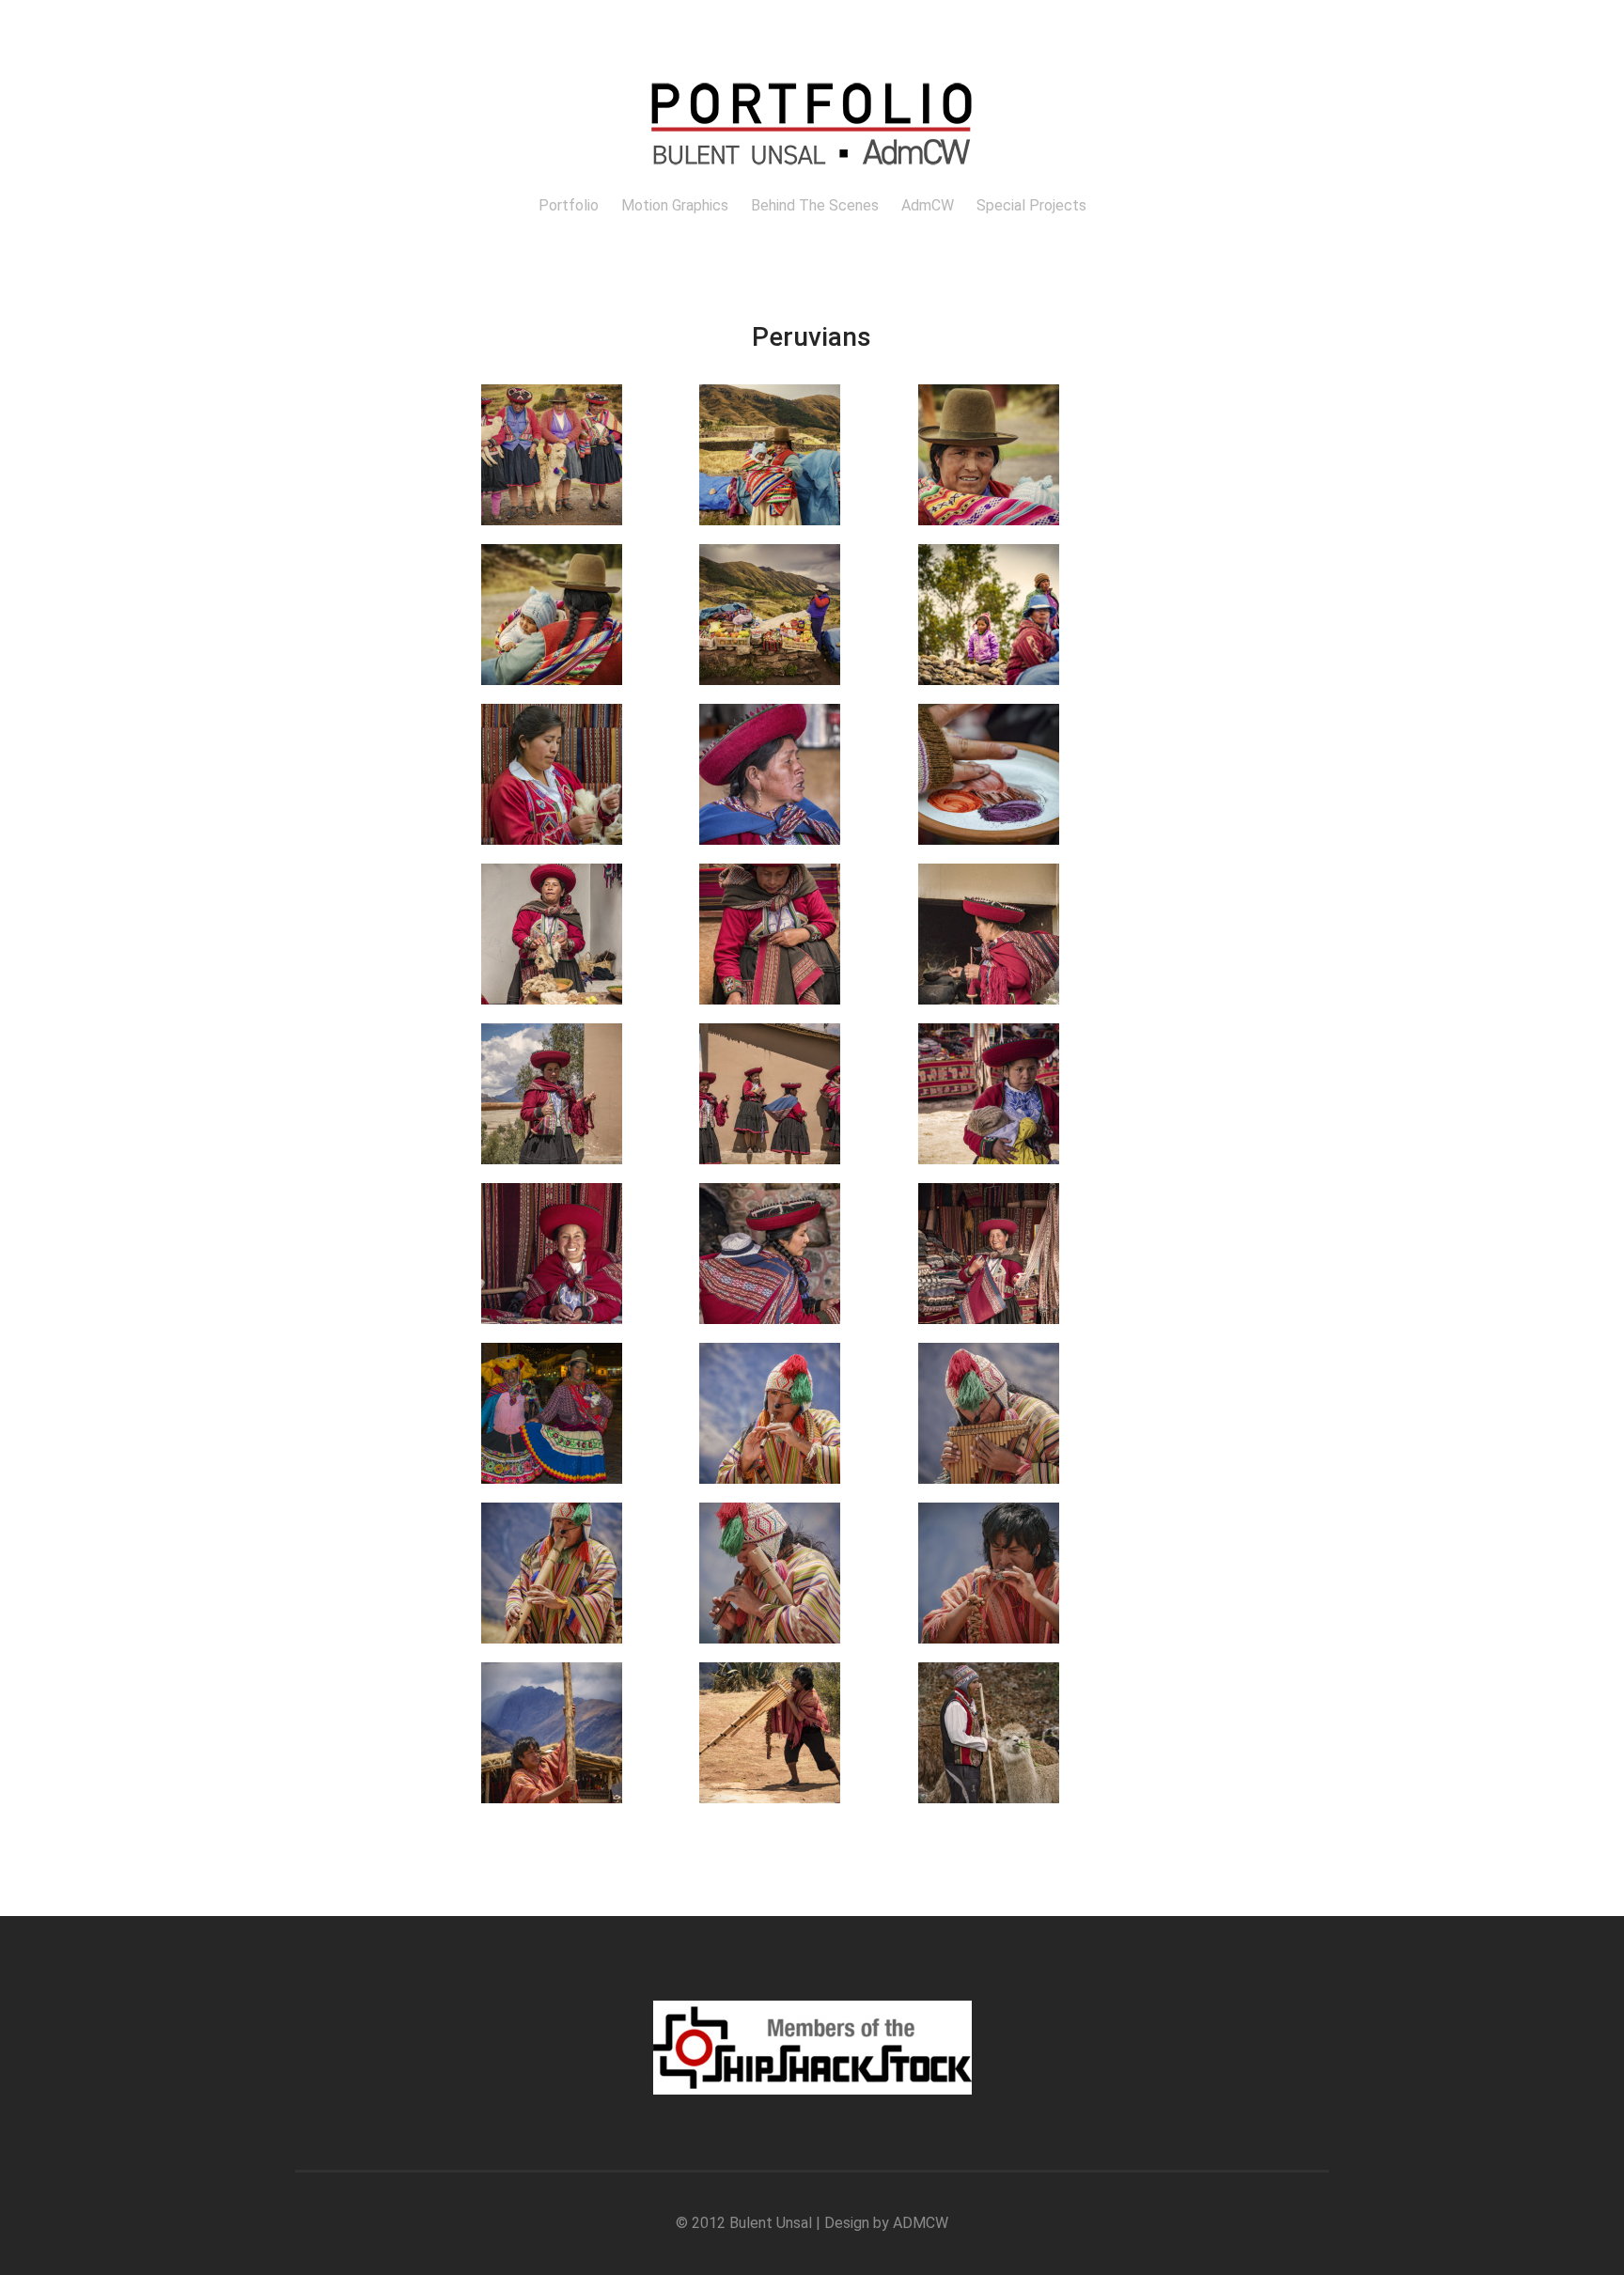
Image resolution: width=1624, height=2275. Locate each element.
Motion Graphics (675, 205)
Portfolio (569, 205)
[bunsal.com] (812, 178)
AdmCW (928, 205)
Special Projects (1031, 205)
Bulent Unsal (771, 2223)
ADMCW (921, 2223)
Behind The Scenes (815, 205)
